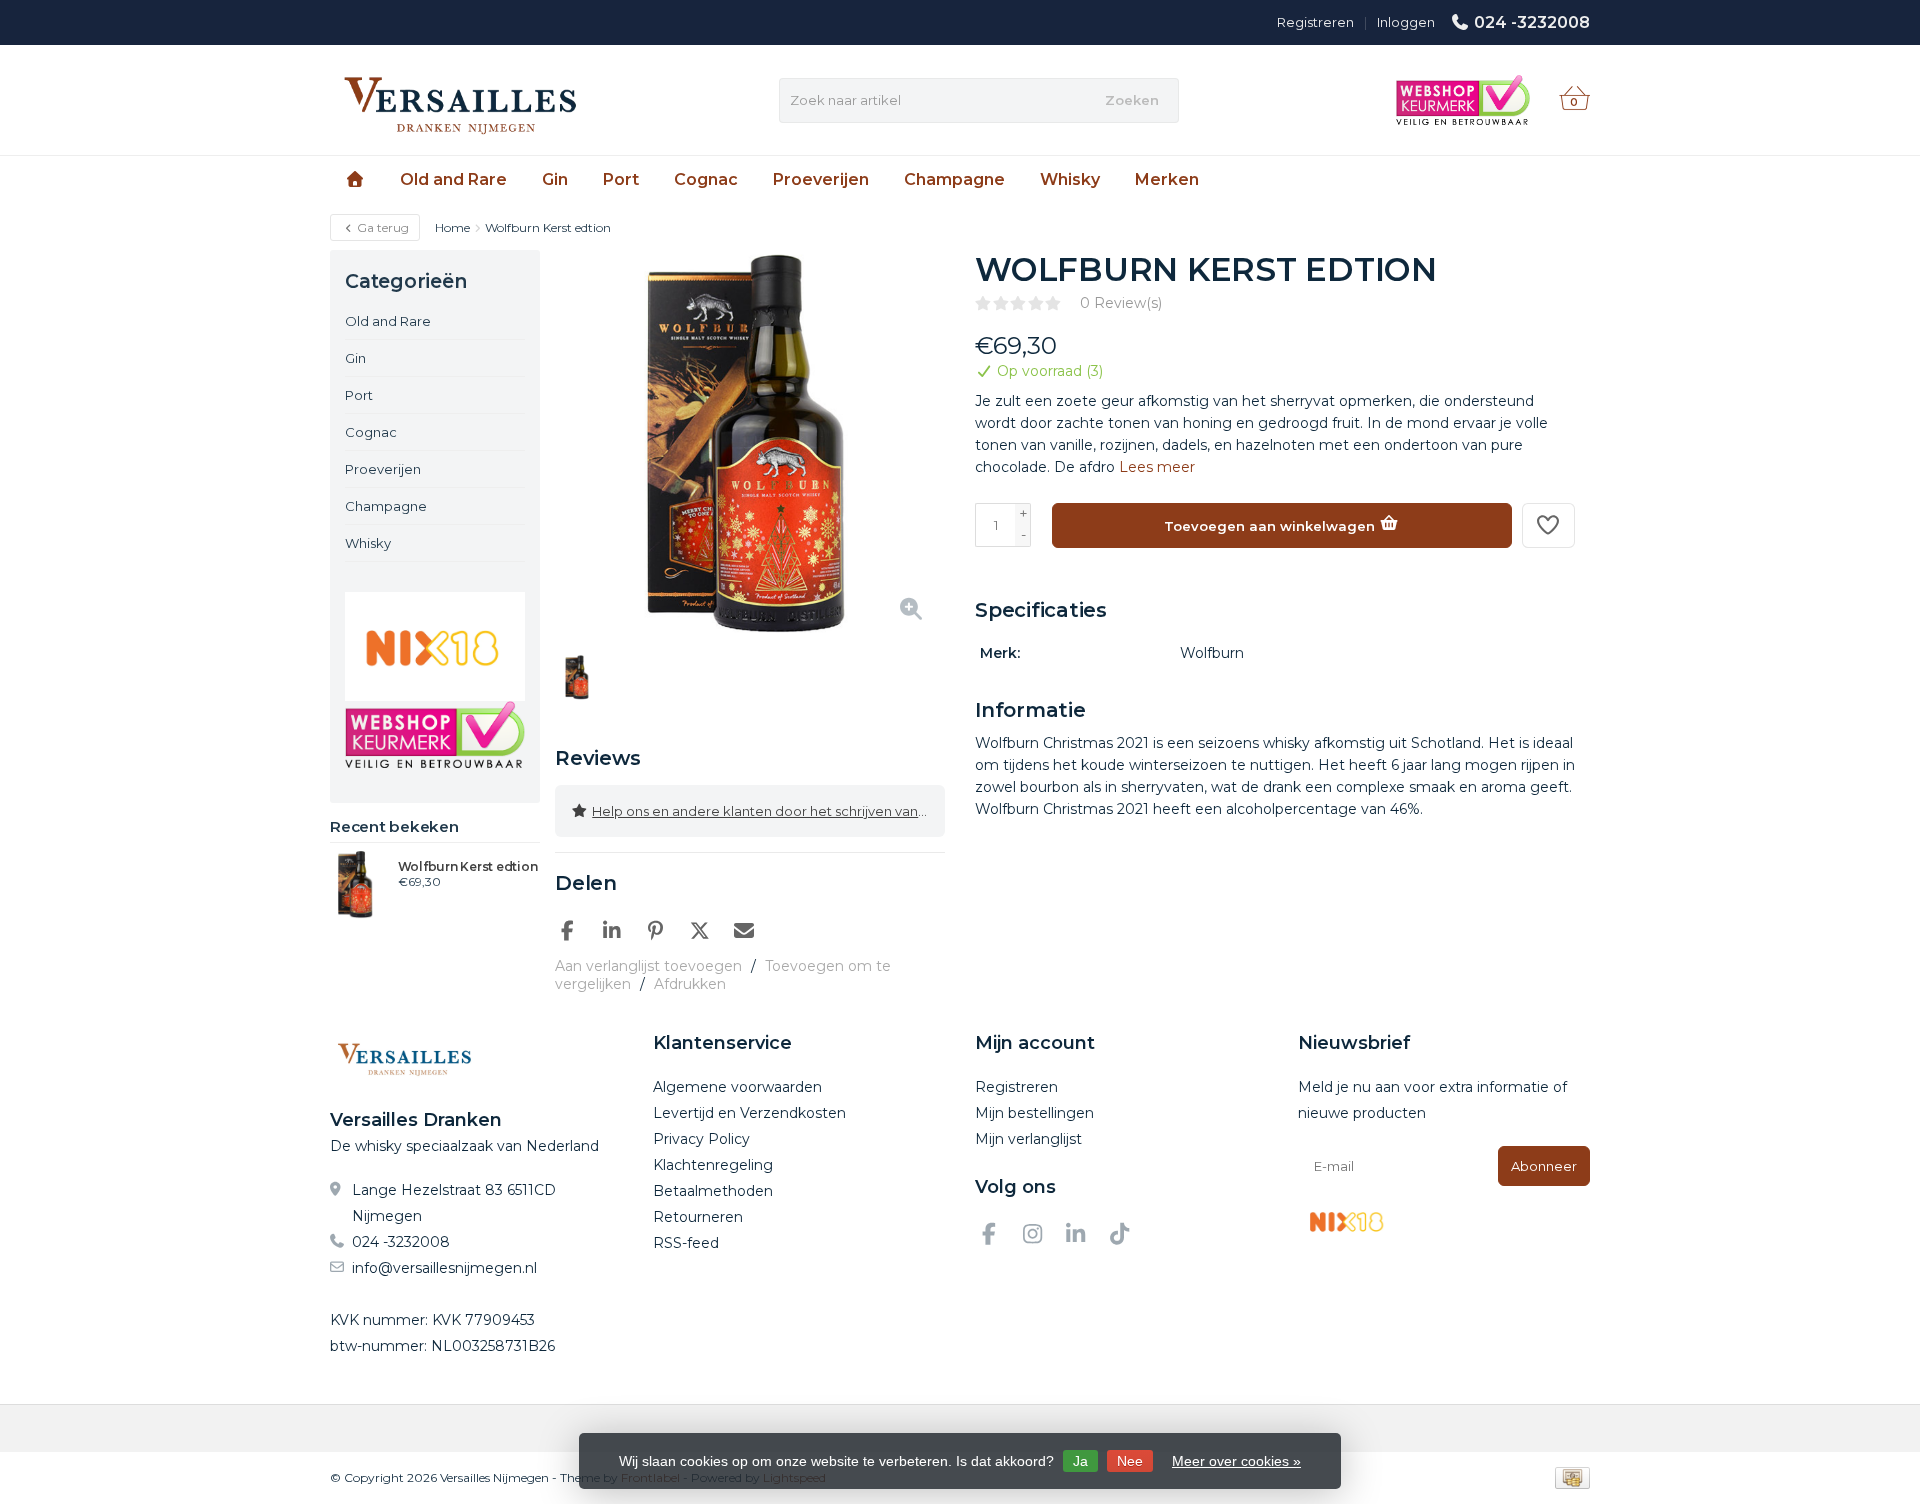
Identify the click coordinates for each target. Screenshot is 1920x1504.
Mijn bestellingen (1034, 1113)
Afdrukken (690, 984)
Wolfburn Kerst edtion (468, 867)
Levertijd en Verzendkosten (749, 1113)
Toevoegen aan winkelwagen (1271, 526)
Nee (1130, 1461)
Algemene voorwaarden (737, 1087)
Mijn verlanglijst (1028, 1139)
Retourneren (698, 1217)
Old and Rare (453, 179)
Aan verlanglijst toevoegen (648, 966)
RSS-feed (686, 1243)
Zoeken (1132, 100)
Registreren (1315, 22)
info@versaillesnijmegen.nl (444, 1268)
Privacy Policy (701, 1139)
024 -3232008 (1532, 22)
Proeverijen (821, 179)
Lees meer (1157, 467)
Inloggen (1406, 22)
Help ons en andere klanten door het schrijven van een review (768, 811)
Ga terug (381, 227)
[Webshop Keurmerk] (435, 734)
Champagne (954, 179)
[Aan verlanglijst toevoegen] (1549, 525)
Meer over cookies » (1236, 1461)
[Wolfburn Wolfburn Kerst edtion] (356, 884)
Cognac (706, 179)
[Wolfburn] (1537, 280)
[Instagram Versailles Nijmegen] (1041, 1237)
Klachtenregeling (713, 1165)
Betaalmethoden (713, 1191)
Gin (555, 179)
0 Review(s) (1121, 303)
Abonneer (1544, 1166)
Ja (1080, 1461)
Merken (1167, 179)
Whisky (1070, 179)
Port (621, 179)
